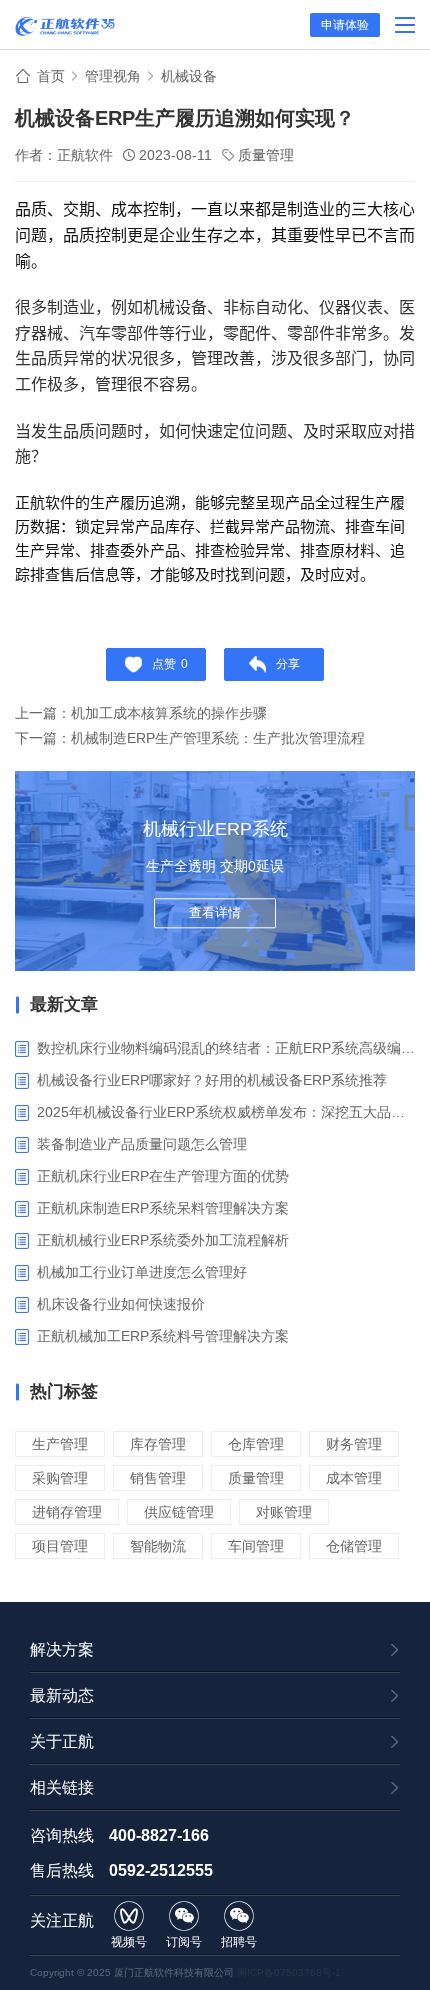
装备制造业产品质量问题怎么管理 (142, 1144)
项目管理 (60, 1546)
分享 (288, 664)
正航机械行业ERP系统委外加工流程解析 (163, 1240)
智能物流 (158, 1546)
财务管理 (354, 1444)
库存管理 (158, 1444)
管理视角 (113, 76)
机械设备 (189, 76)
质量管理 (266, 155)
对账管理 (284, 1512)
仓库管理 (256, 1444)
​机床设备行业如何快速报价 (121, 1304)
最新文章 (64, 1004)
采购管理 (60, 1478)
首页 (51, 76)
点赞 (170, 664)
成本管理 (354, 1478)
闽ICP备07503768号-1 (289, 1972)
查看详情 (215, 912)
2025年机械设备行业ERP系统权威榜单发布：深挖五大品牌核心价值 (226, 1112)
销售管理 (158, 1478)
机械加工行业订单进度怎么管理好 (142, 1272)
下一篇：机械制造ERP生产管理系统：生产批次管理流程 (190, 738)
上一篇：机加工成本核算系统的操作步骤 (141, 713)
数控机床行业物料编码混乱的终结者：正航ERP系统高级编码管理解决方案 (226, 1048)
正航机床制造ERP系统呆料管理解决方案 (163, 1208)
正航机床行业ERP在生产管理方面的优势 (163, 1176)
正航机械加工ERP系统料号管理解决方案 (163, 1336)
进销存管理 (67, 1512)
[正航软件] (65, 26)
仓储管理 (354, 1546)
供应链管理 (179, 1512)
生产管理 (60, 1444)
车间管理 (256, 1546)
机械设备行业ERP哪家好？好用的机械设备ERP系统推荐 (212, 1080)
